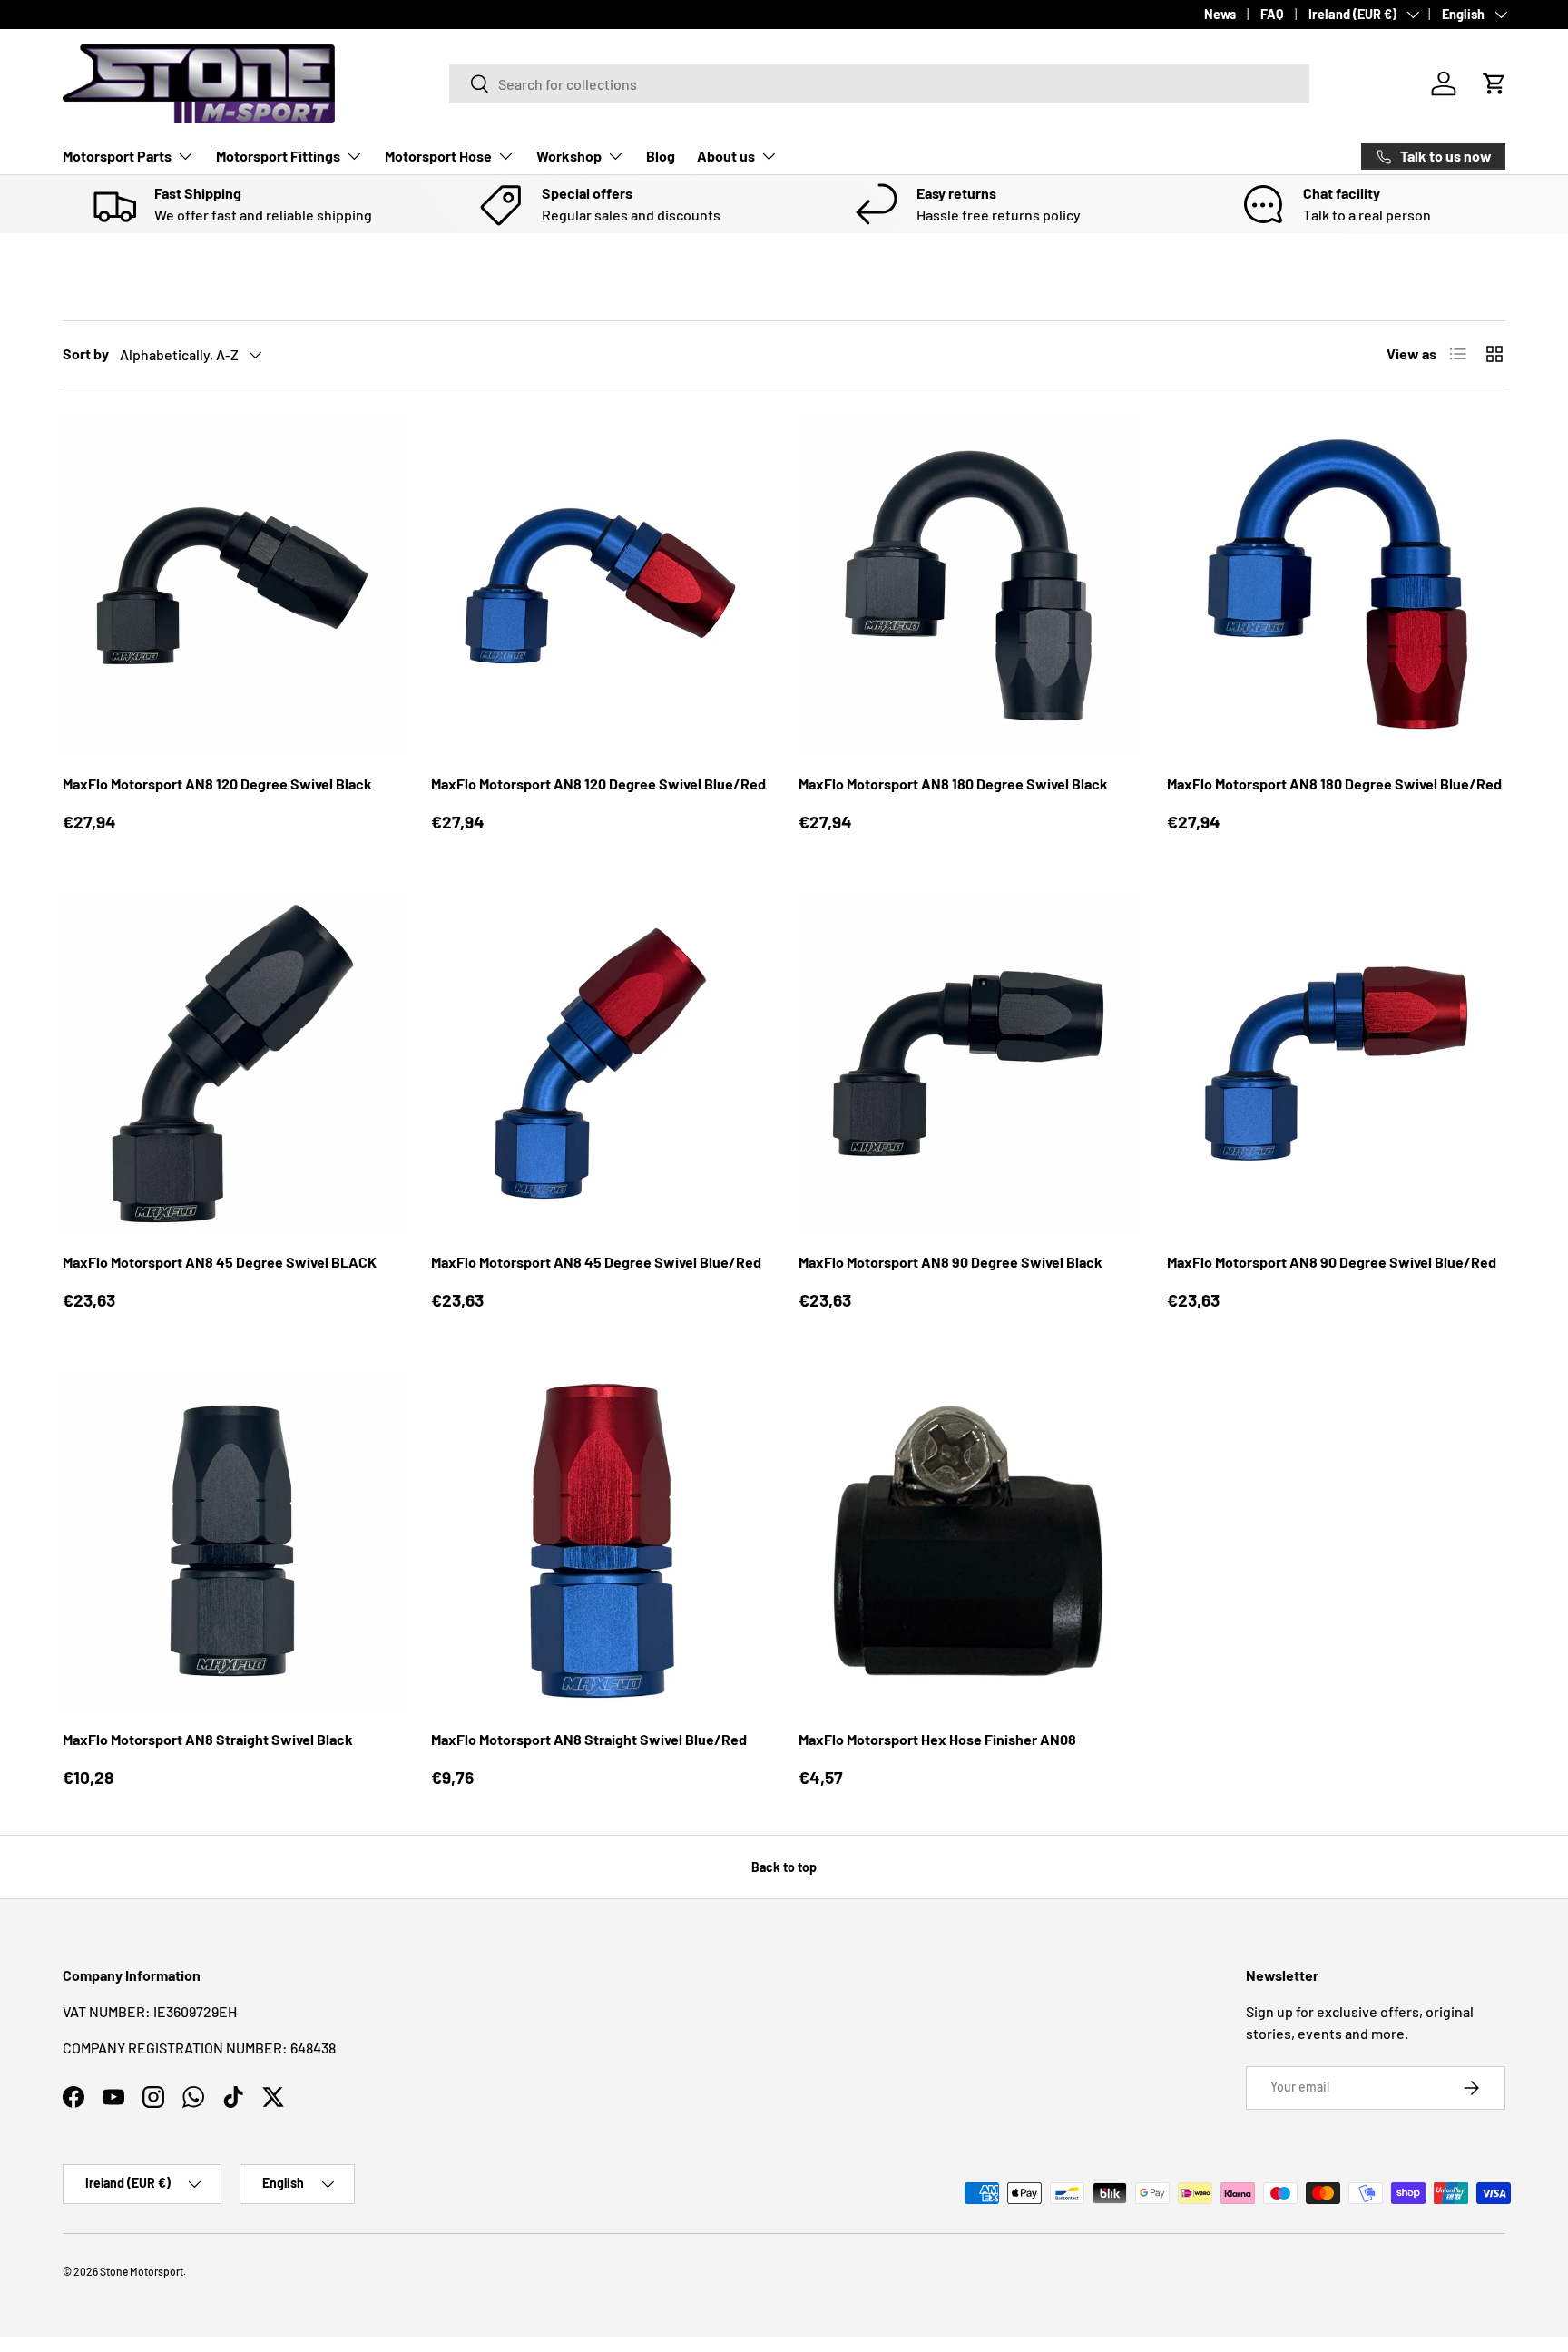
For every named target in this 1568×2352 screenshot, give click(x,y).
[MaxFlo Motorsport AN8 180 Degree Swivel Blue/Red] (1337, 586)
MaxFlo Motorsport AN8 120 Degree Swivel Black (217, 784)
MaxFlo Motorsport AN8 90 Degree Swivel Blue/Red (1332, 1262)
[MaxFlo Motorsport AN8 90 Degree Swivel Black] (968, 1063)
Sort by (86, 353)
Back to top (784, 1867)
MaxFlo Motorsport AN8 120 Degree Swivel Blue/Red (598, 784)
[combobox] (879, 84)
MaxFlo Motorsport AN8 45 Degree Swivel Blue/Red (596, 1262)
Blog (661, 156)
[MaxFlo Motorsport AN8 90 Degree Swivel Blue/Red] (1337, 1063)
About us (726, 156)
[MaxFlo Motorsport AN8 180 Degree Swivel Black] (968, 586)
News (1220, 14)
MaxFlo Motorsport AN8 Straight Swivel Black (208, 1739)
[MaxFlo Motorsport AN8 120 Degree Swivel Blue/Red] (601, 586)
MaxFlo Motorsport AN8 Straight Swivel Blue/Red (589, 1739)
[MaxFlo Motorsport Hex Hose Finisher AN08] (968, 1541)
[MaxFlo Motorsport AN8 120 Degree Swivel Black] (232, 586)
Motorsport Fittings (278, 156)
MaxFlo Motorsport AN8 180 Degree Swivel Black (953, 784)
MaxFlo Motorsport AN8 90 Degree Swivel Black (951, 1262)
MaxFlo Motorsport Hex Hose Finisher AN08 (937, 1739)
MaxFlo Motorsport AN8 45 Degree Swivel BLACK (220, 1262)
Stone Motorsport (142, 2271)
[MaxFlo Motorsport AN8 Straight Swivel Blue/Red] (601, 1541)
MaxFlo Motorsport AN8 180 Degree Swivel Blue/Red (1334, 784)
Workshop (569, 156)
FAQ (1272, 14)
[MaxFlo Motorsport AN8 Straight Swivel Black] (232, 1541)
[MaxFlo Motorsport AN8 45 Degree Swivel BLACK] (232, 1063)
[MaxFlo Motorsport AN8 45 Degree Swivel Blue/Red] (601, 1063)
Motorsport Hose (438, 156)
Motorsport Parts (117, 156)
